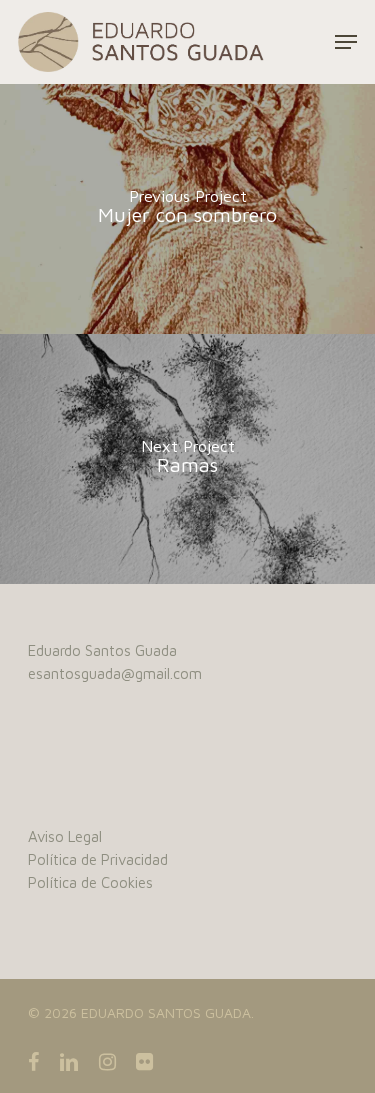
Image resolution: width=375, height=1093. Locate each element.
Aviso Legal (65, 836)
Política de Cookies (90, 882)
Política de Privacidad (98, 859)
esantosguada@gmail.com (115, 673)
